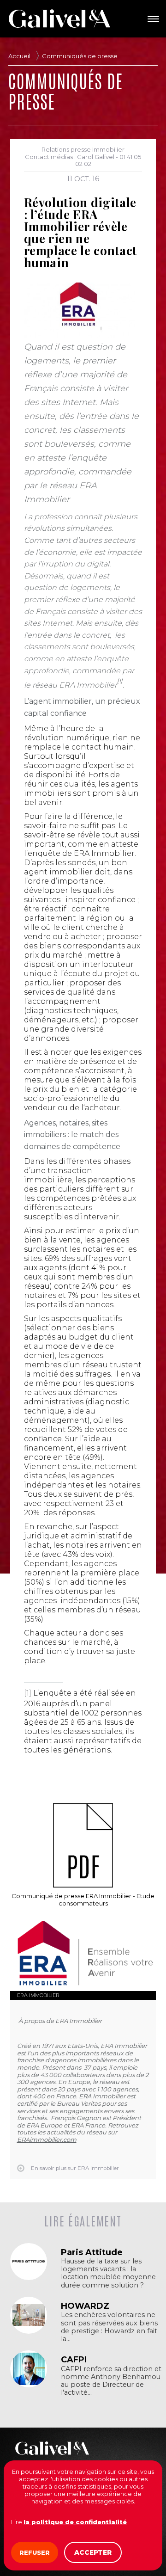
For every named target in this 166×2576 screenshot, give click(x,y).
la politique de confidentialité (75, 2522)
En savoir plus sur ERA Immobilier (75, 2168)
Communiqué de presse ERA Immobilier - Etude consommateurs (83, 1900)
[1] (28, 1693)
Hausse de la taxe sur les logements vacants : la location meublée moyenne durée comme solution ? (108, 2273)
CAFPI (74, 2360)
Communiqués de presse (80, 56)
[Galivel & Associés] (59, 18)
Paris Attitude (92, 2252)
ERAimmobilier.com (47, 2139)
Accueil (19, 56)
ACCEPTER (93, 2552)
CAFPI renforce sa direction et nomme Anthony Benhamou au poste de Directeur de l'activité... (111, 2381)
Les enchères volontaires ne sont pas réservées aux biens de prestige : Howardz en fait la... (109, 2327)
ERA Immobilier (38, 1995)
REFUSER (35, 2552)
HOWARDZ (85, 2306)
